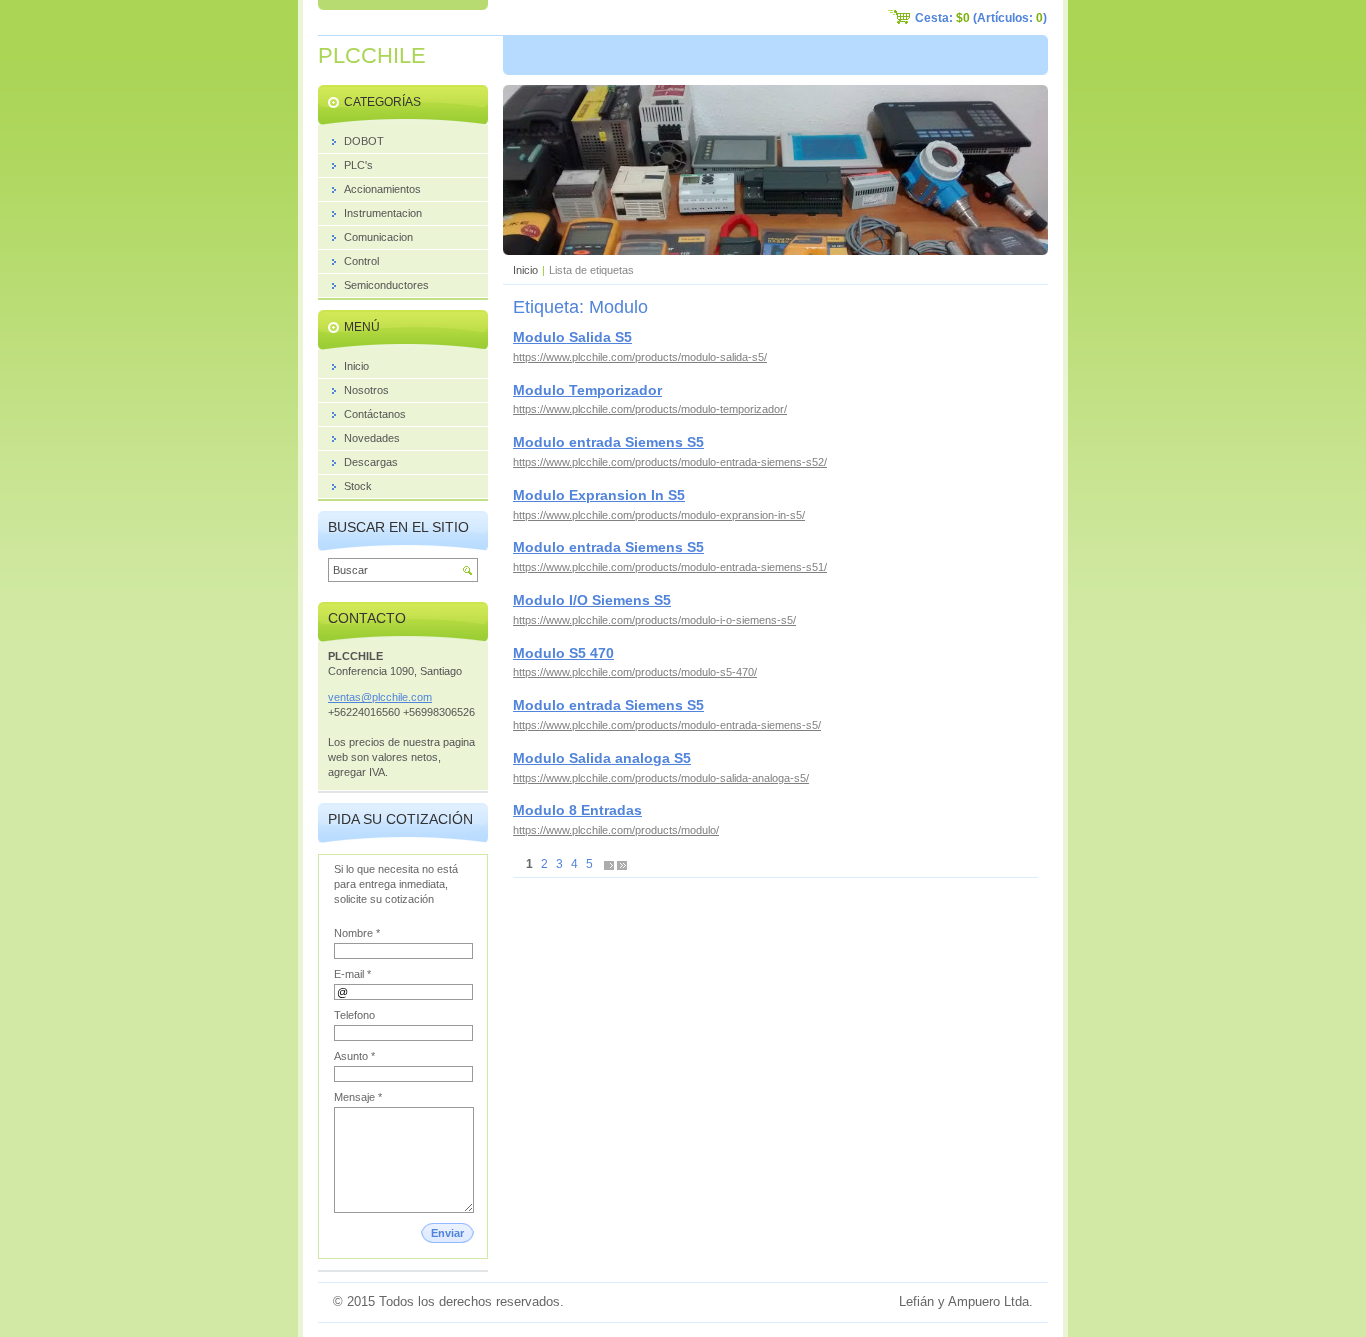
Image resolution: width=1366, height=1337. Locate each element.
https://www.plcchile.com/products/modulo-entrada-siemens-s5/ (667, 725)
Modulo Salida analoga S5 (602, 758)
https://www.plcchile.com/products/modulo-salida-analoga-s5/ (661, 778)
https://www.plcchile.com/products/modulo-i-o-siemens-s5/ (654, 620)
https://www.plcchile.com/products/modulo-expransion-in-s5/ (659, 515)
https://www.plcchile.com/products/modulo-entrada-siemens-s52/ (670, 462)
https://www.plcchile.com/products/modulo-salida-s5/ (640, 357)
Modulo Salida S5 (572, 337)
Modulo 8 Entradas (577, 810)
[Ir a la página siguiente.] (609, 864)
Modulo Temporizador (587, 390)
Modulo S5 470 (563, 653)
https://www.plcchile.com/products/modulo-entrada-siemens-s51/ (670, 567)
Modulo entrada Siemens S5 (608, 442)
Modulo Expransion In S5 (599, 495)
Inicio (525, 270)
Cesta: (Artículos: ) (981, 18)
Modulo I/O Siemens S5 (592, 600)
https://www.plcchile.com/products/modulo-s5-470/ (635, 672)
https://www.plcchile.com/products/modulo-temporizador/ (650, 409)
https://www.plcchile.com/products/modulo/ (616, 830)
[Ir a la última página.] (622, 864)
